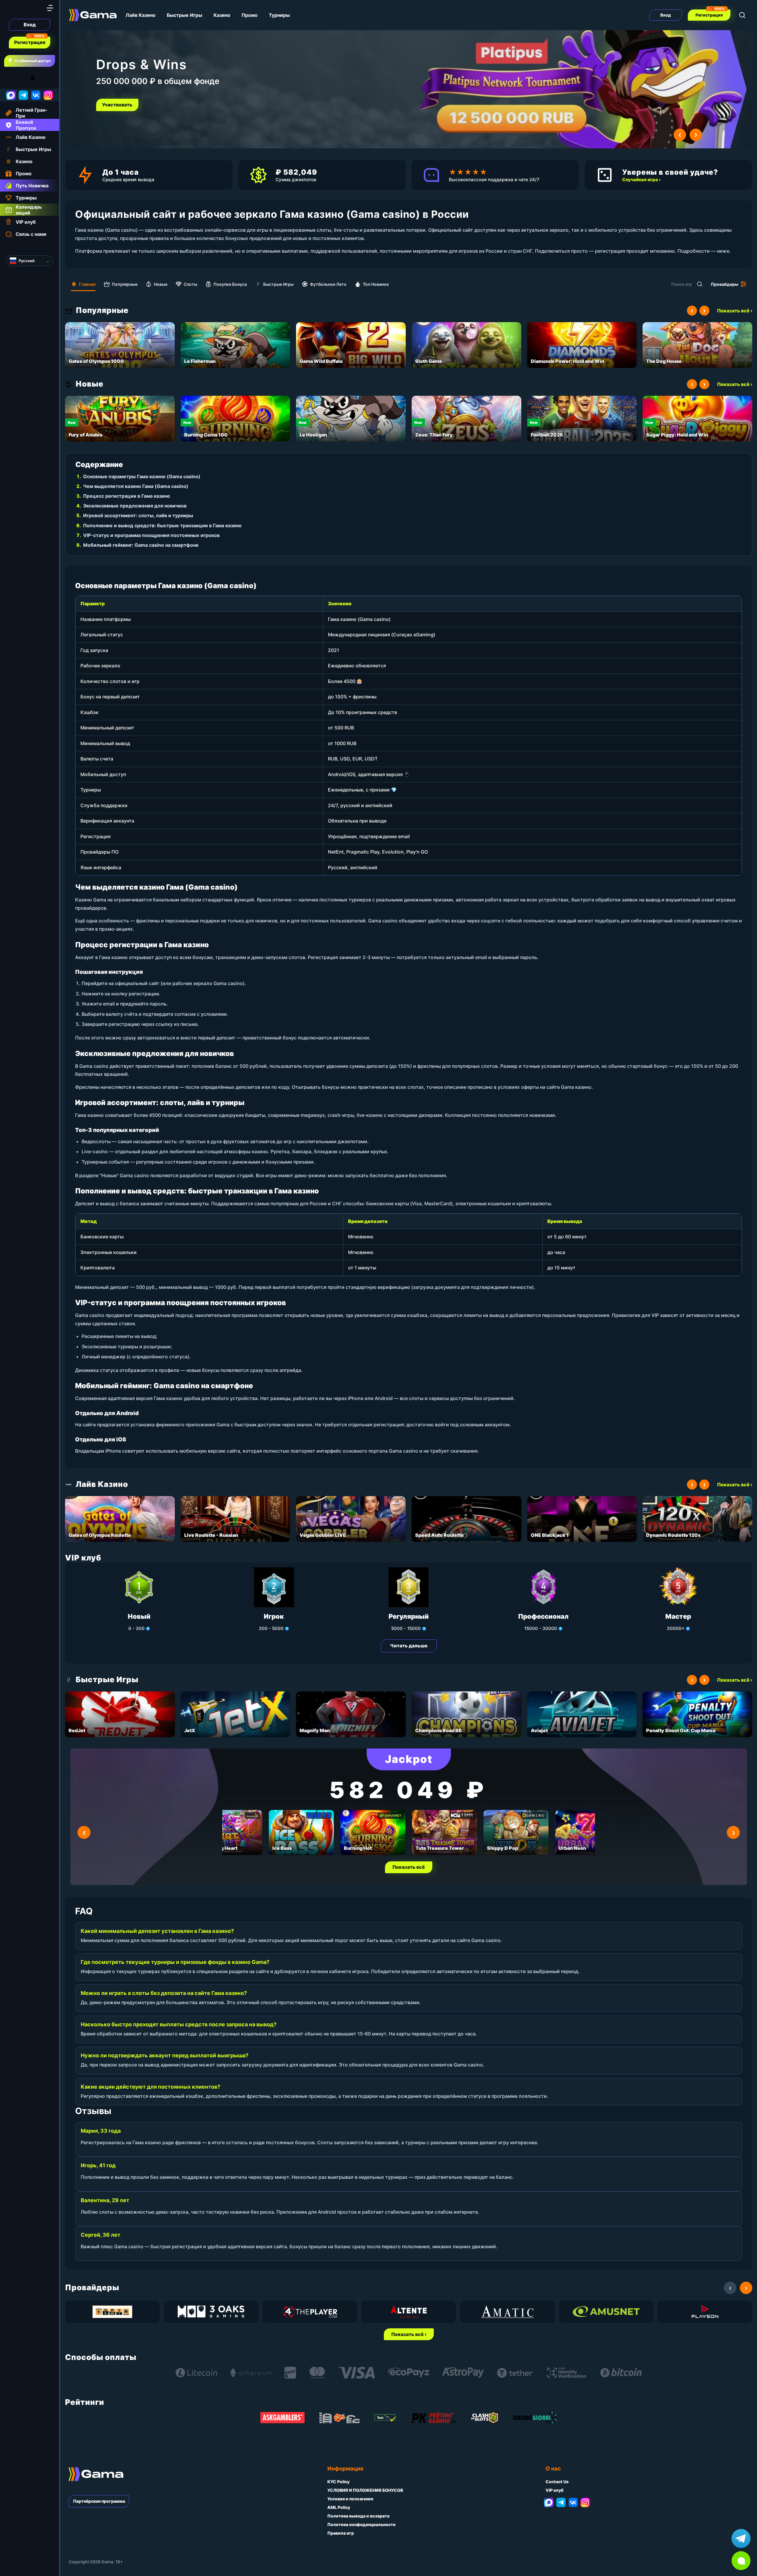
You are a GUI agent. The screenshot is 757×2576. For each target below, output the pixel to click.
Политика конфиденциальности (361, 2524)
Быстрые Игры (185, 15)
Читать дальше (409, 1646)
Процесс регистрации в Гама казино (127, 496)
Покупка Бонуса (230, 284)
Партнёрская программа (99, 2501)
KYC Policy (338, 2482)
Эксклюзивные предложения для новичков (135, 506)
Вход (30, 25)
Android (10, 78)
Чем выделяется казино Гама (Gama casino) (136, 486)
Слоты (190, 284)
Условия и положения (350, 2499)
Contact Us (557, 2482)
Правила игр (341, 2533)
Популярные (125, 284)
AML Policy (339, 2507)
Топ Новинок (376, 284)
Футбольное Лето (328, 284)
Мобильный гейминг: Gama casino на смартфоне (141, 545)
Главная (87, 284)
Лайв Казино (141, 15)
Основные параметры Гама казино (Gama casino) (142, 476)
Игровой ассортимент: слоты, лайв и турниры (138, 515)
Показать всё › (735, 311)
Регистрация (30, 42)
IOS (39, 78)
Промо (250, 15)
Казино (222, 15)
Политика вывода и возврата (358, 2516)
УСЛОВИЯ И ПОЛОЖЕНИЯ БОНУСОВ (365, 2490)
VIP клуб (555, 2490)
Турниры (279, 15)
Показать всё (409, 1867)
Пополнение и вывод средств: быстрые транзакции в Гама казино (162, 525)
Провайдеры (725, 284)
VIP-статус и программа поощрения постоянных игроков (151, 535)
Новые (161, 284)
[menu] (50, 8)
